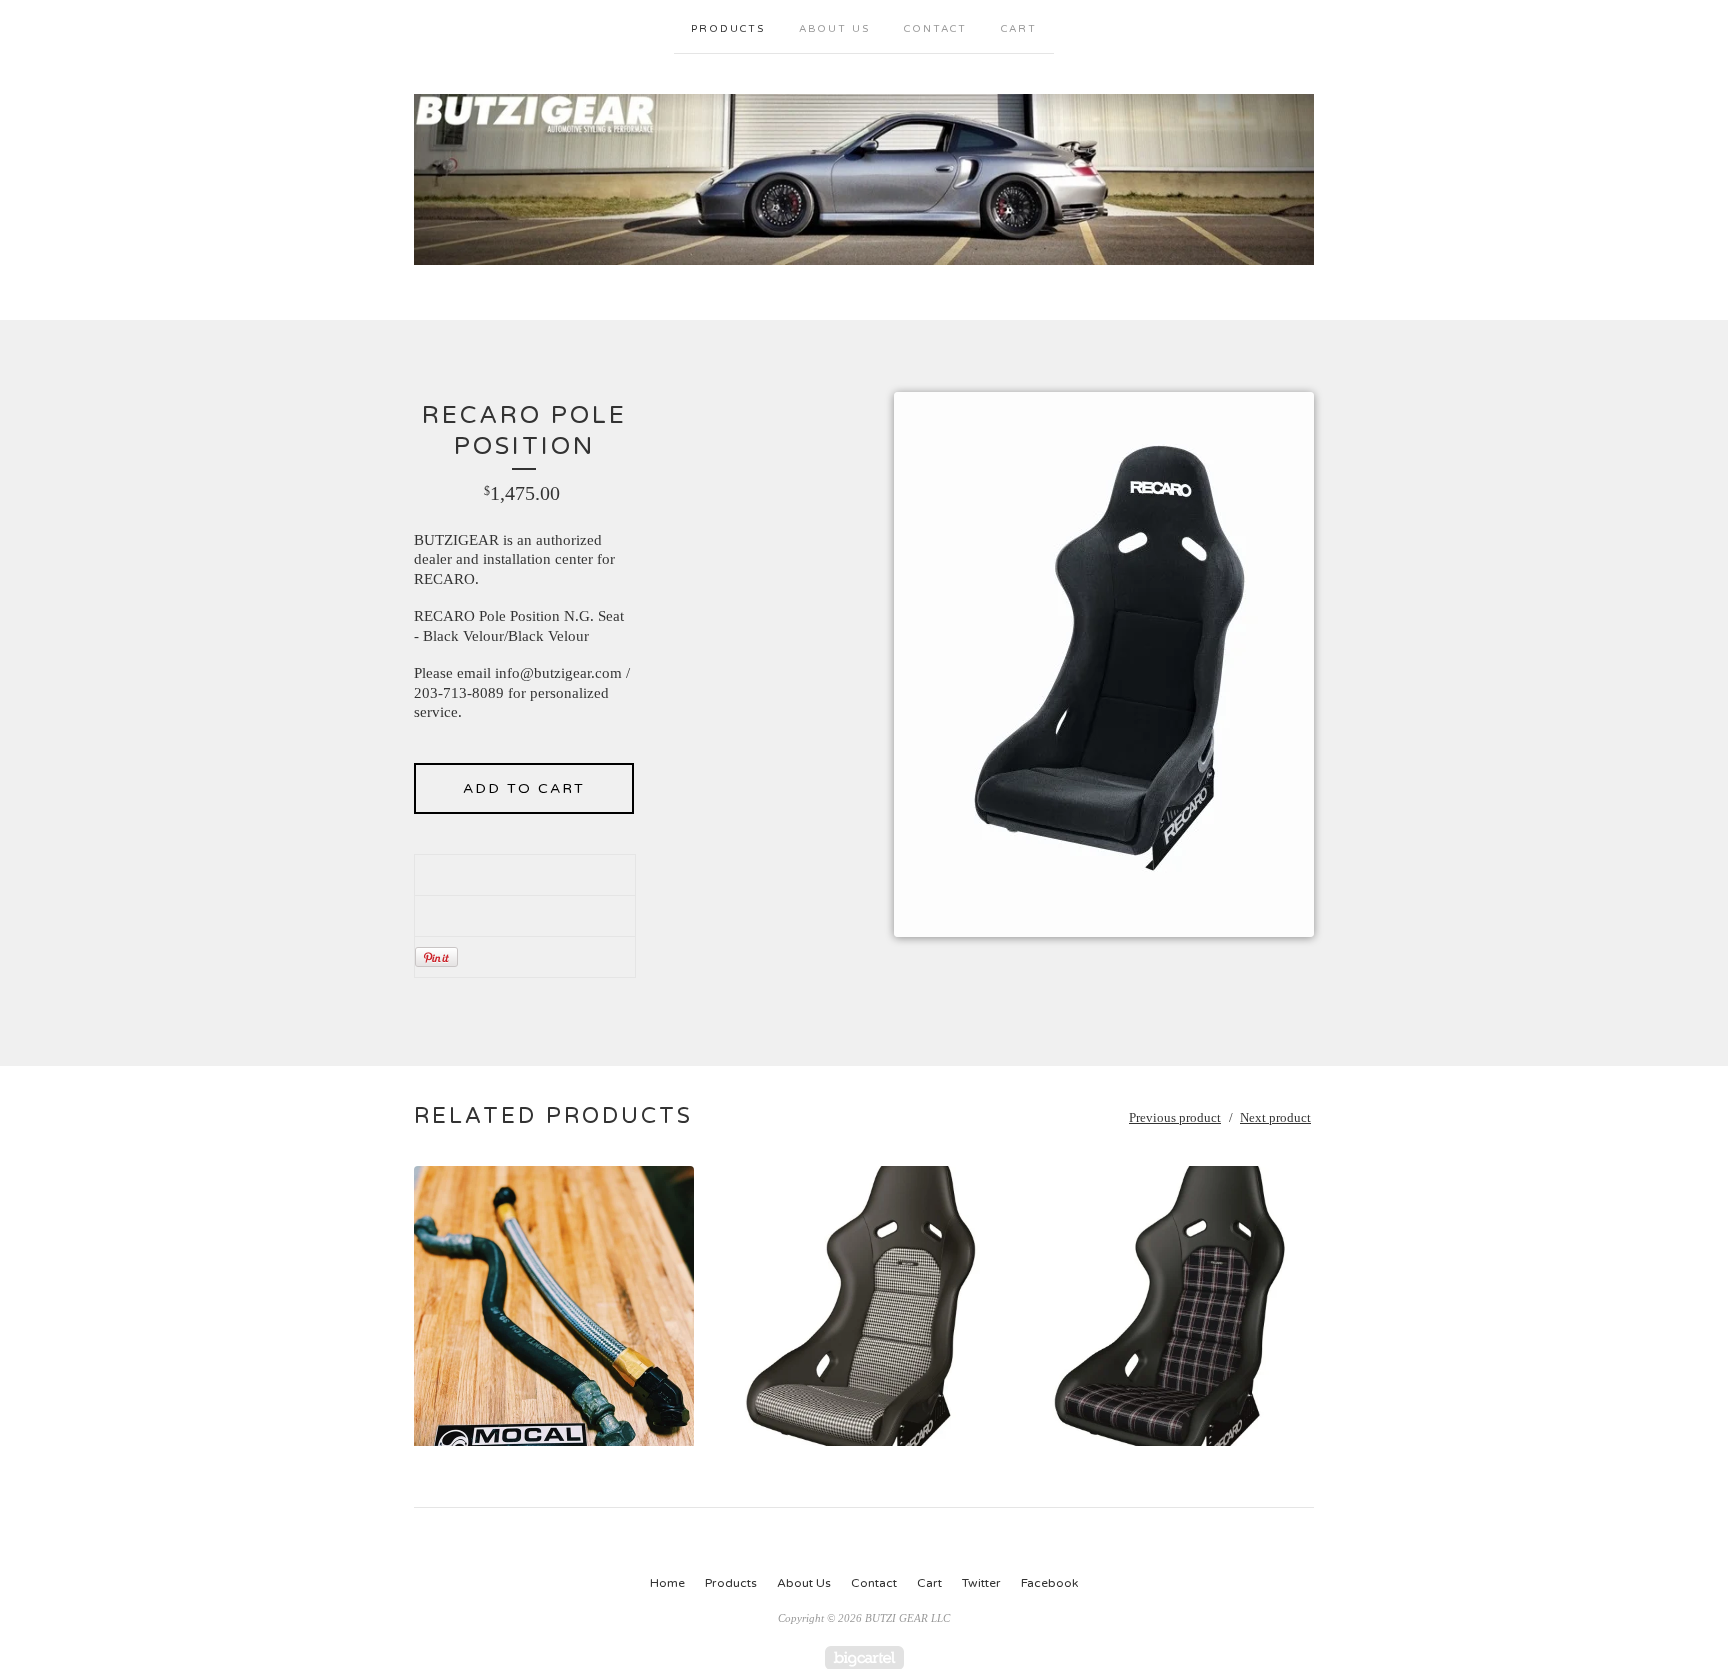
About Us (834, 29)
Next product (1275, 1117)
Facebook (1049, 1583)
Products (728, 29)
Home (667, 1583)
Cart (1019, 29)
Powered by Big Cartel (864, 1657)
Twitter (981, 1583)
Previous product (1175, 1117)
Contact (935, 29)
